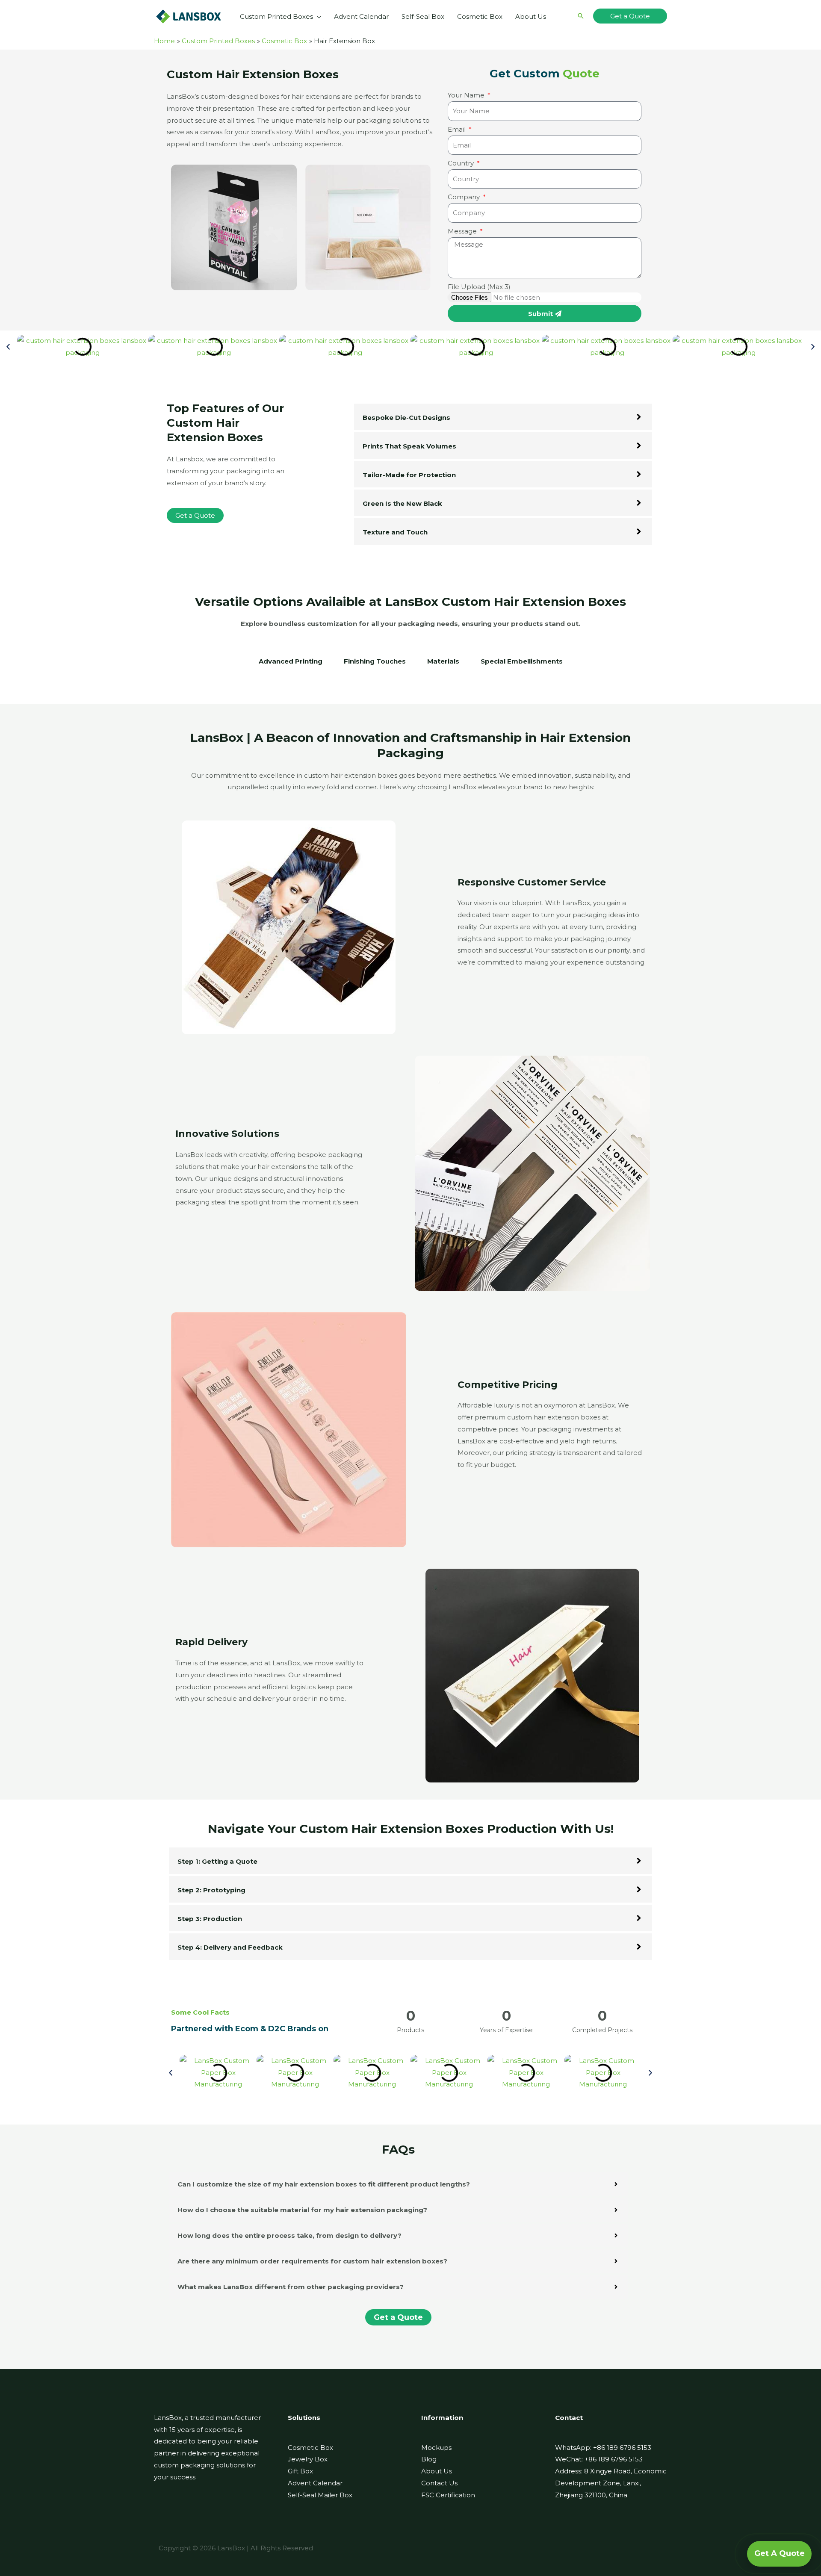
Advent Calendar (315, 2483)
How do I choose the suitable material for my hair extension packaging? (302, 2210)
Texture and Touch (395, 532)
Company (465, 197)
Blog (429, 2459)
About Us (437, 2471)
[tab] (291, 666)
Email (458, 129)
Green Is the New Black (402, 503)
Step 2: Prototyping (211, 1890)
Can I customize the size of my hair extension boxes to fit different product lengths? (324, 2184)
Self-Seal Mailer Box (320, 2495)
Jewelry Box (308, 2459)
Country (462, 163)
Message (463, 231)
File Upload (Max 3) (479, 287)
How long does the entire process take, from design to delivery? (289, 2235)
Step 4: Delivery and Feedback (230, 1947)
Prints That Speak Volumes (409, 446)
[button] (317, 17)
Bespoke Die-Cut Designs (406, 418)
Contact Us (439, 2483)
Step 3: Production (210, 1919)
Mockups (436, 2448)
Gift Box (300, 2471)
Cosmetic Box (310, 2448)
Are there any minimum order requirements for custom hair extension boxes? (312, 2261)
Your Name (467, 95)
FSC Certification (448, 2495)
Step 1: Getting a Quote (217, 1861)
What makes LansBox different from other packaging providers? (291, 2287)
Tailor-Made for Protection (409, 475)
